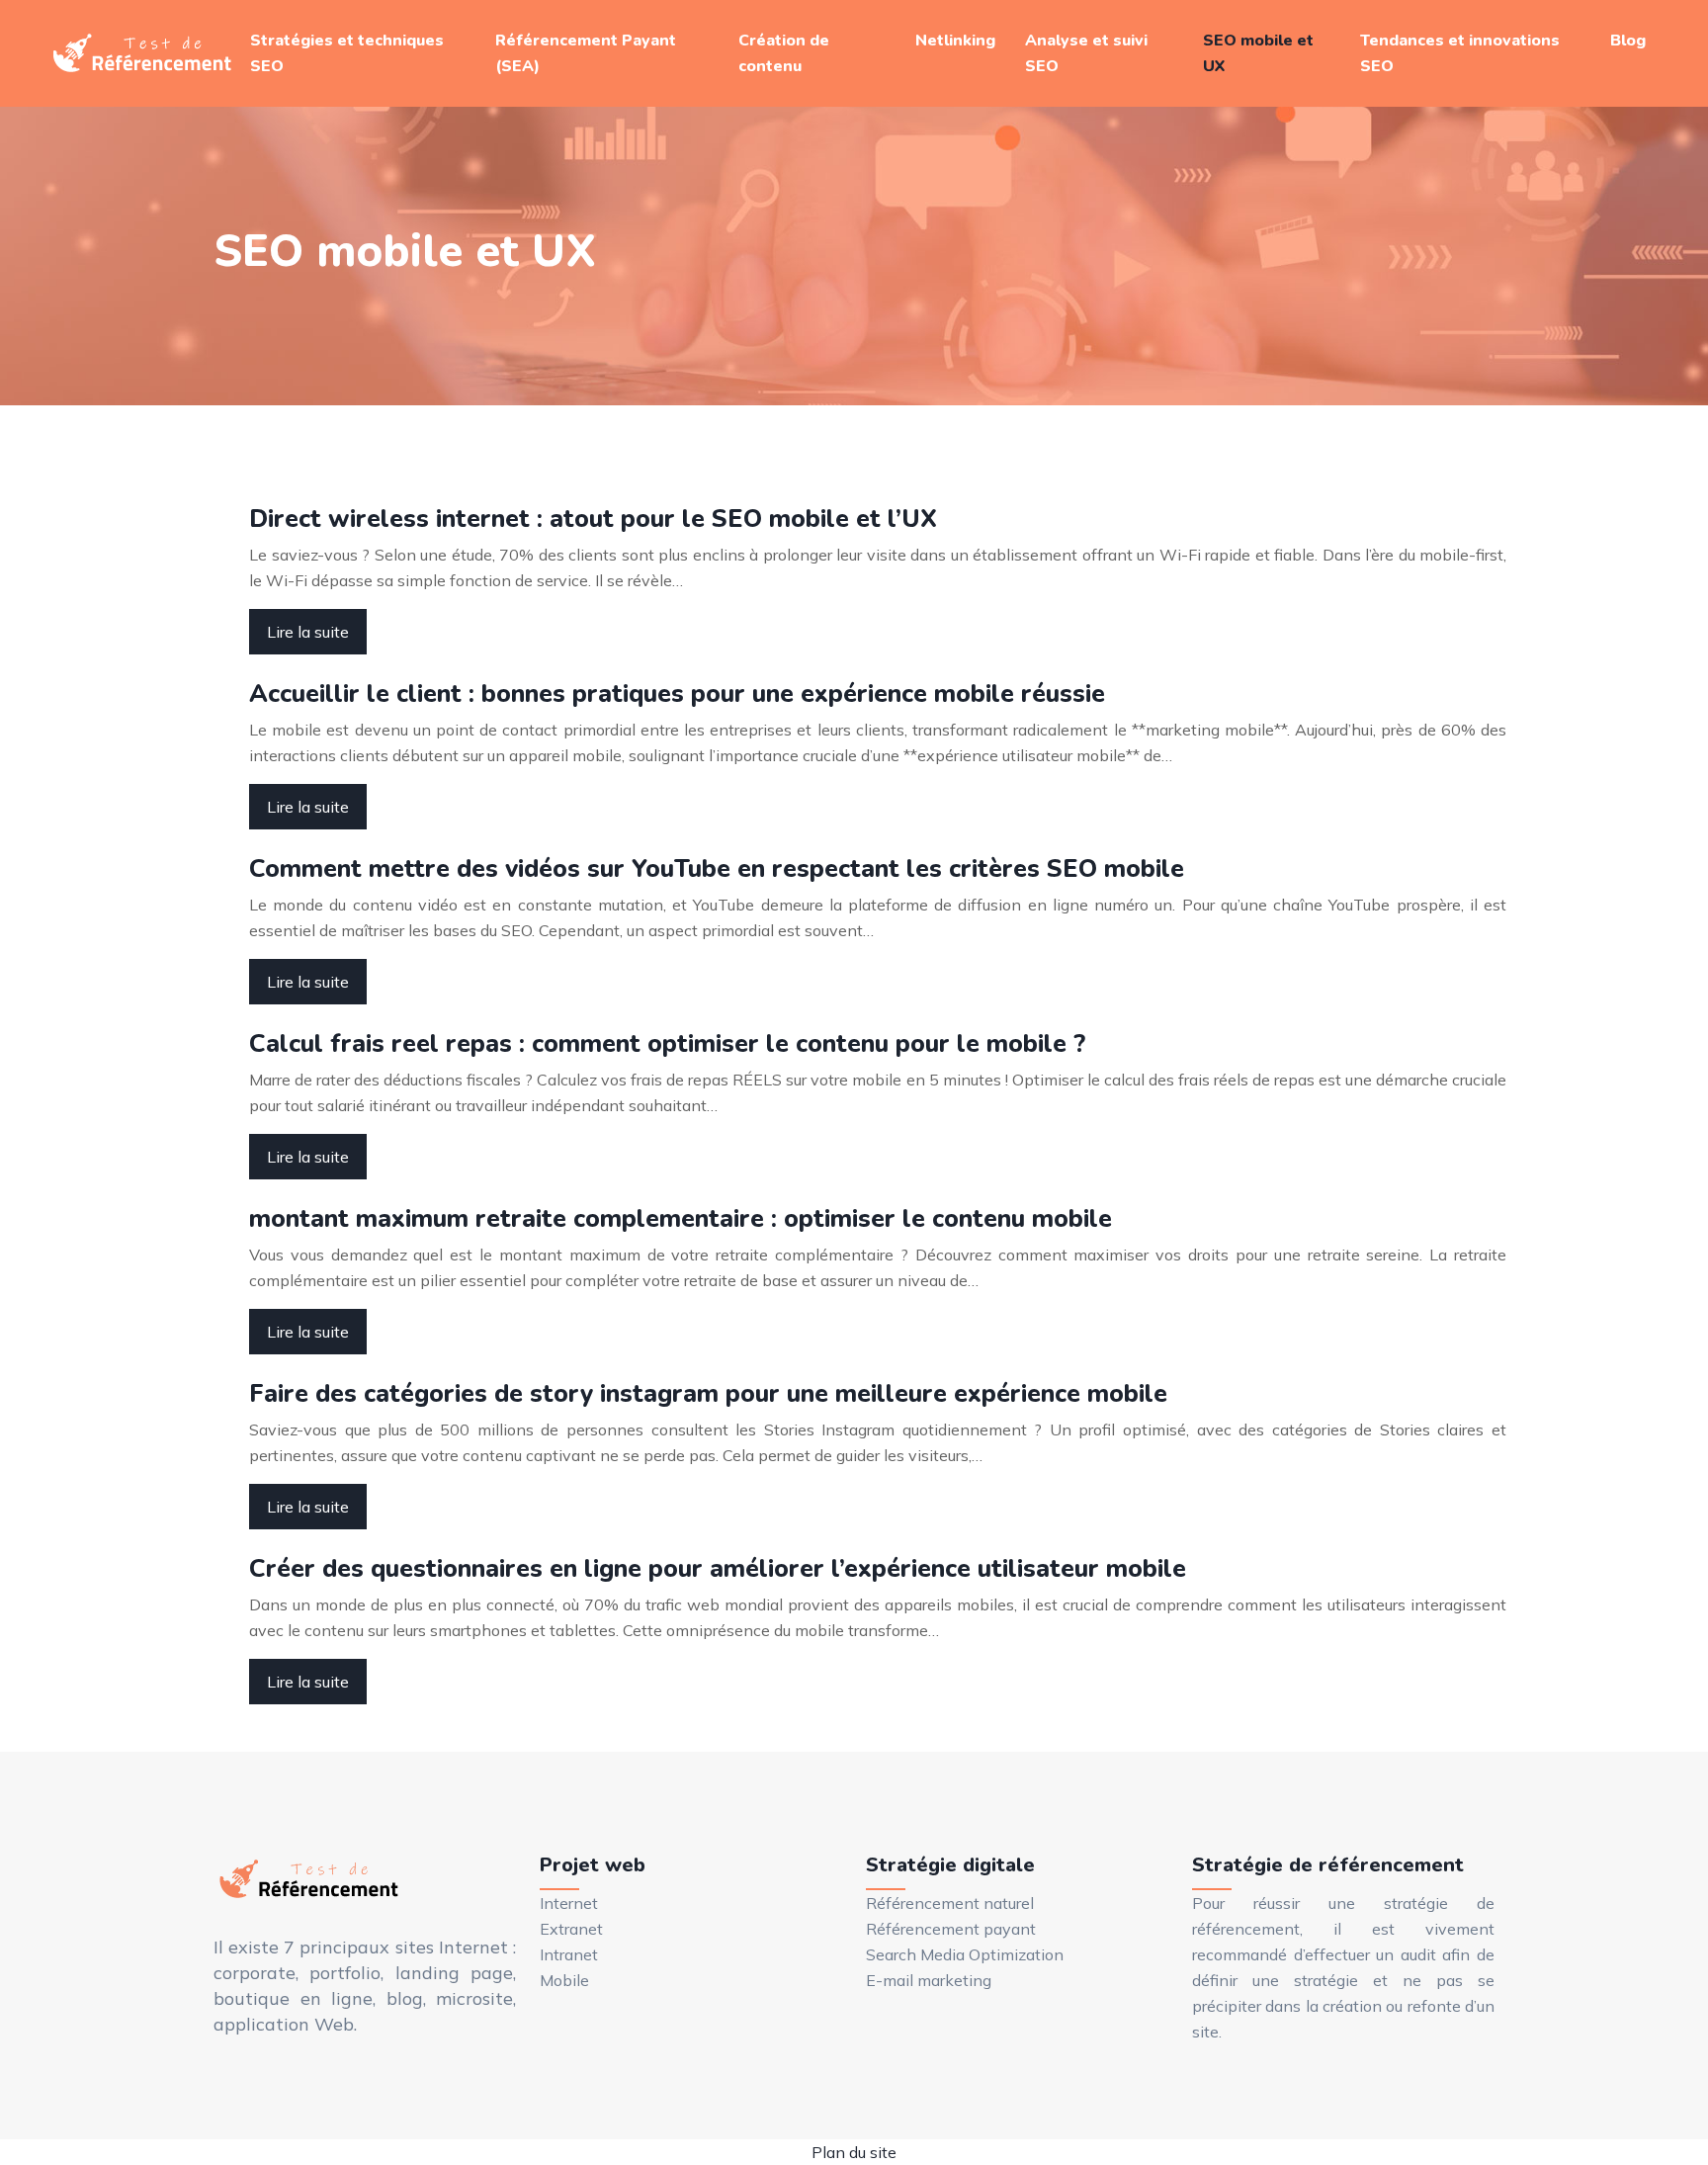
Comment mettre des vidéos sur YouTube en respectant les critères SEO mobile (717, 869)
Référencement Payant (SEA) (586, 53)
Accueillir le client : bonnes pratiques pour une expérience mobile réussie (677, 694)
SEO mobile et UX (1258, 53)
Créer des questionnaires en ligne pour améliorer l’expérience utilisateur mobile (718, 1569)
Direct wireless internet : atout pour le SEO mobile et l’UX (593, 519)
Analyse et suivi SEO (1086, 53)
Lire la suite (308, 632)
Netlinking (955, 41)
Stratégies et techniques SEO (347, 53)
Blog (1628, 41)
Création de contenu (784, 53)
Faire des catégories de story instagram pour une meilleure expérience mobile (708, 1394)
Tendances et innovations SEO (1460, 53)
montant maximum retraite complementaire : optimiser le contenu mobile (681, 1219)
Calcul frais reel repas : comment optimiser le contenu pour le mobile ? (667, 1044)
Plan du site (854, 2152)
